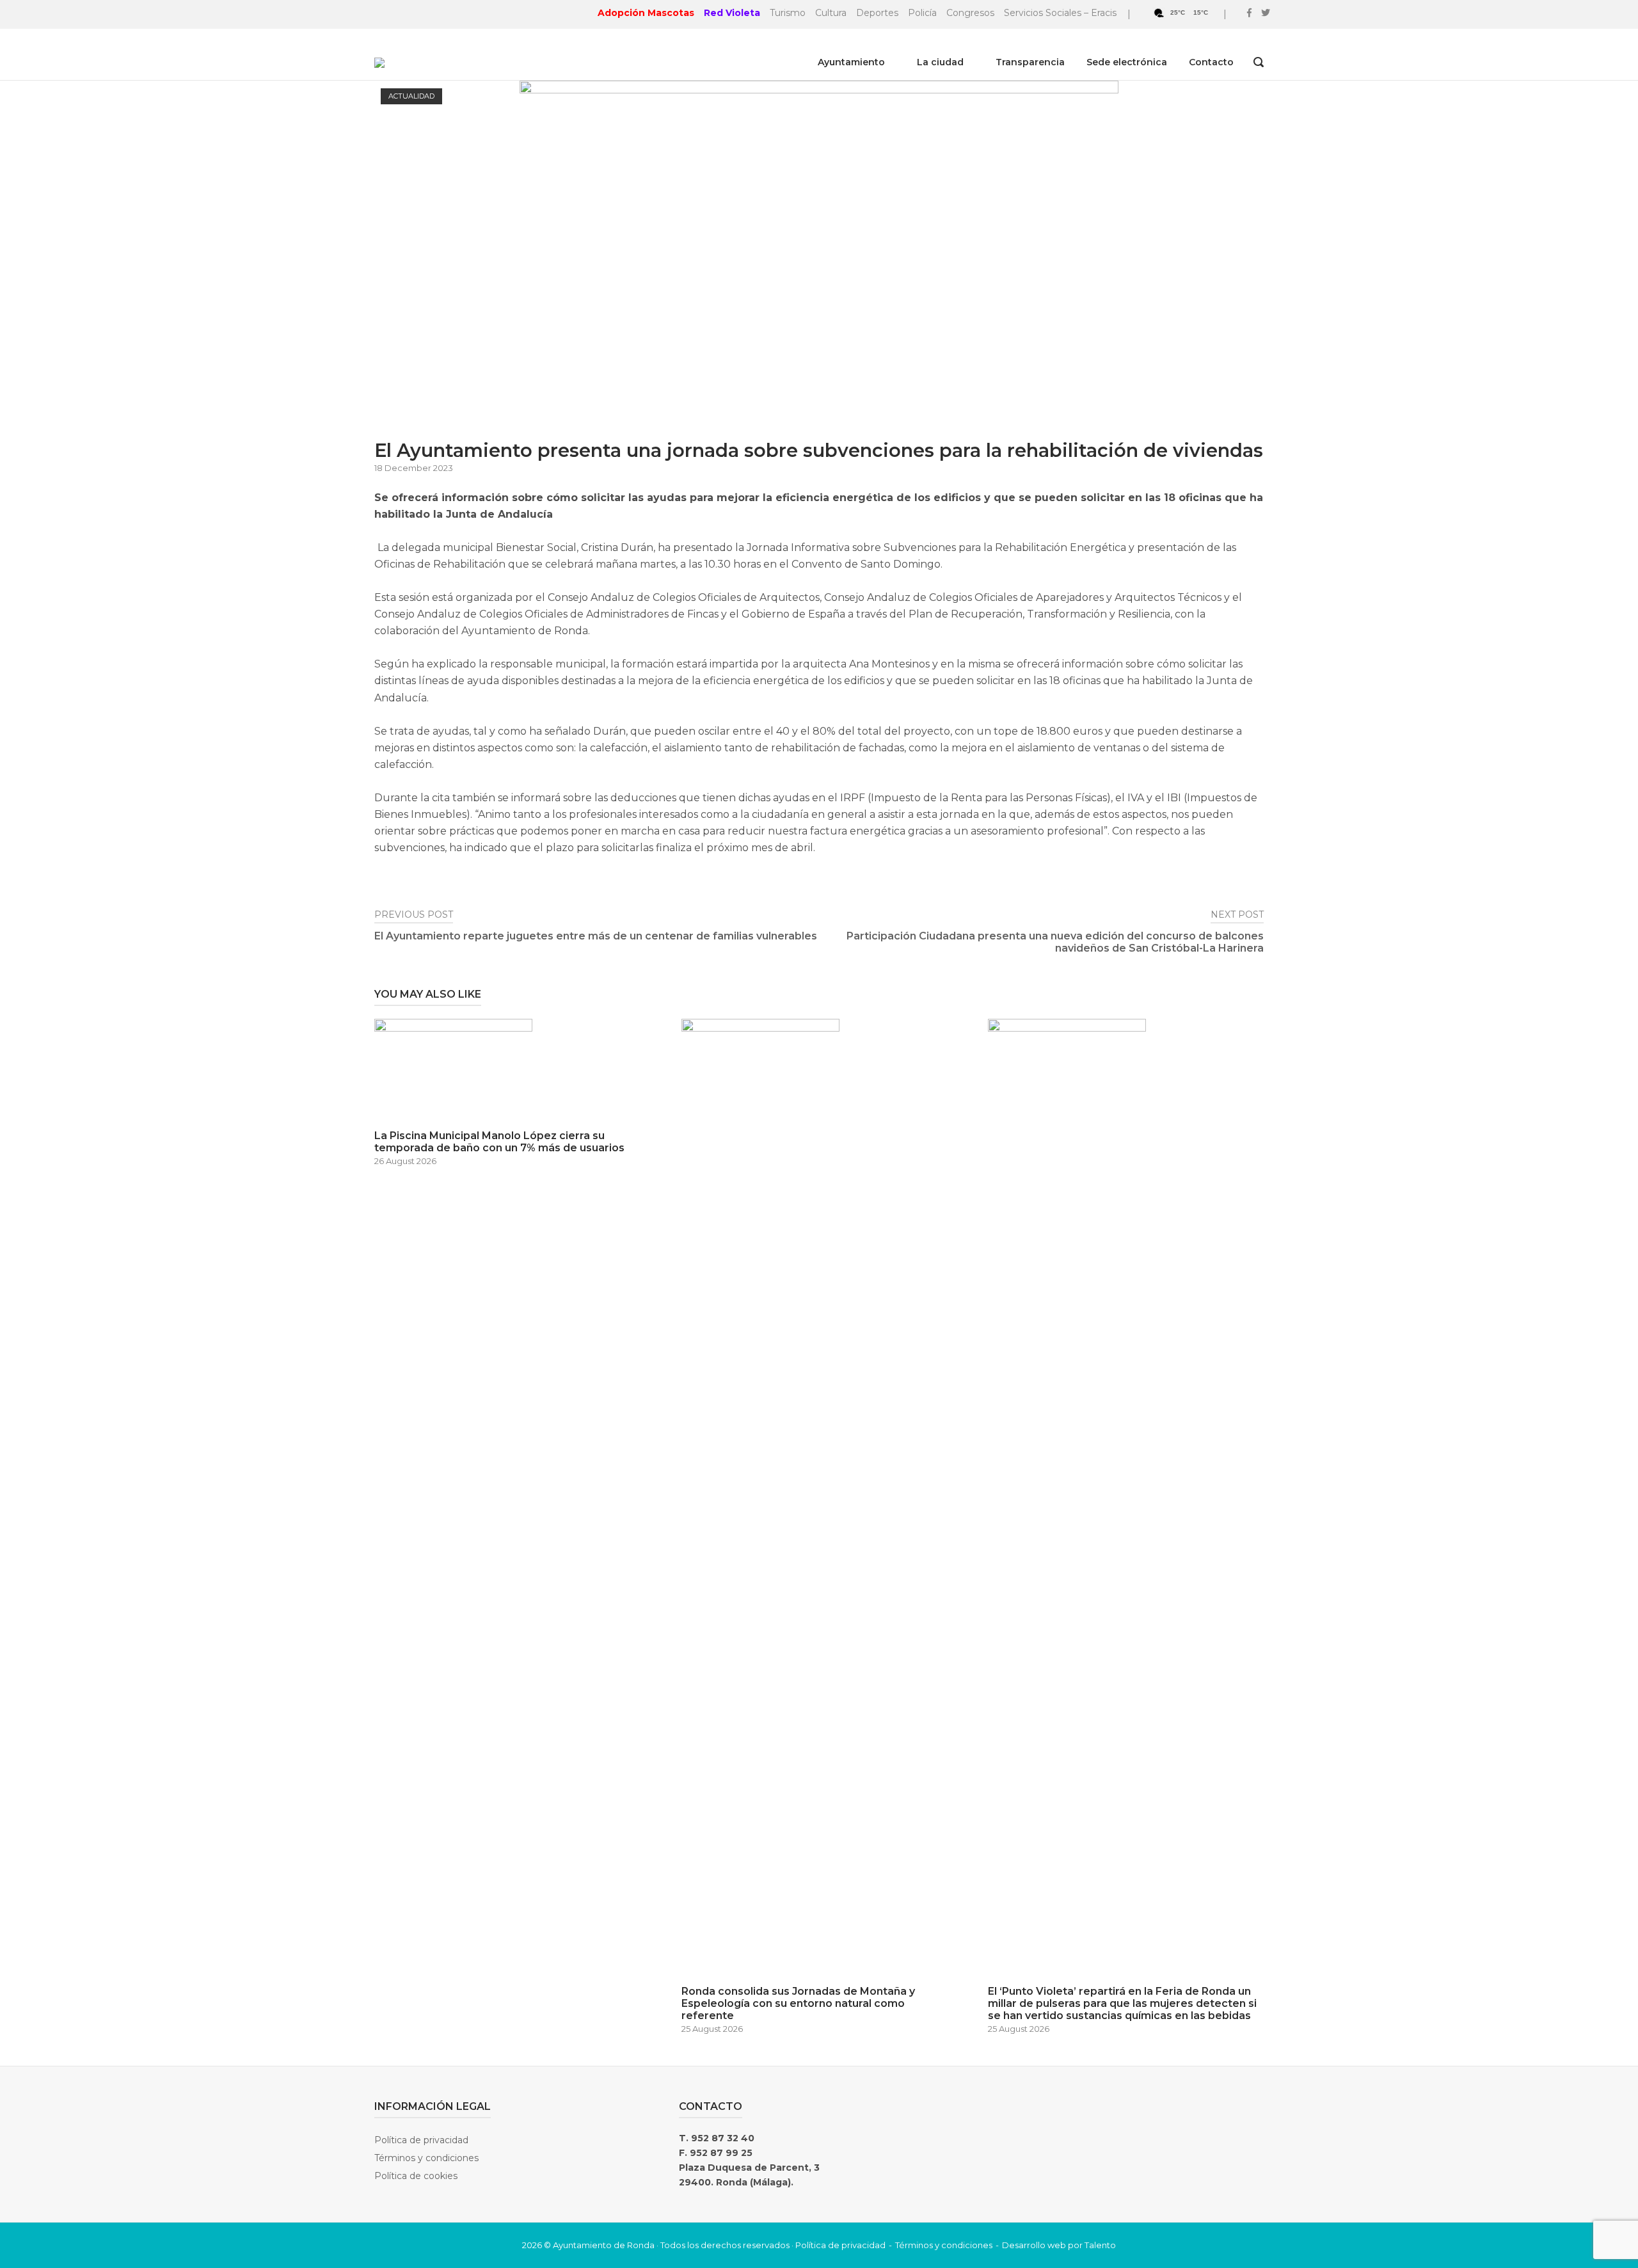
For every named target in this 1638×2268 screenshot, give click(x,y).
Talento (1100, 2245)
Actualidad (411, 96)
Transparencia (1030, 62)
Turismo (788, 13)
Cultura (831, 13)
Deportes (877, 13)
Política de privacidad (421, 2140)
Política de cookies (416, 2176)
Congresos (970, 13)
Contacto (1211, 62)
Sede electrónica (1127, 62)
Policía (922, 13)
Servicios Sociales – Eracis (1060, 13)
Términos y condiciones (426, 2158)
